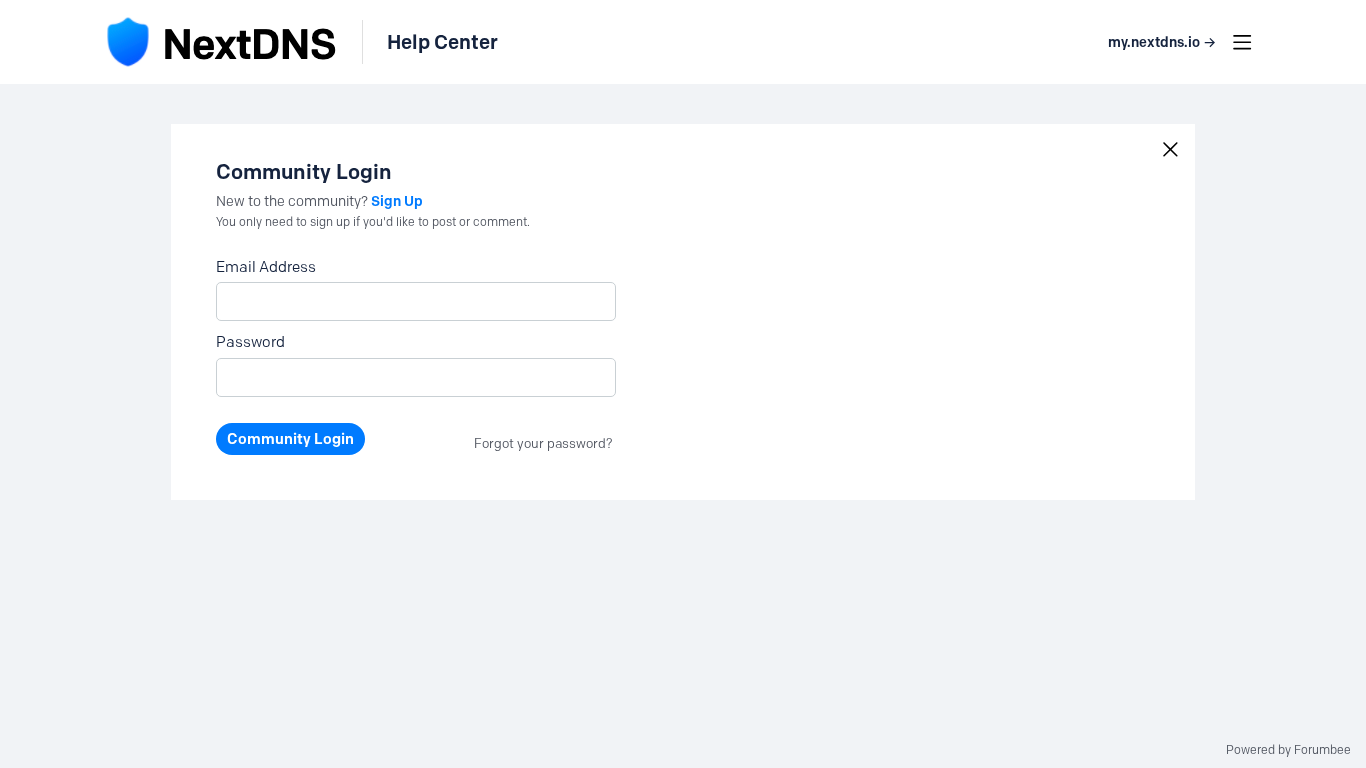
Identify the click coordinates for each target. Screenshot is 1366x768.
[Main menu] (1242, 42)
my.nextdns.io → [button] (1162, 42)
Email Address (266, 267)
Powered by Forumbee (1288, 750)
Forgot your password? (543, 443)
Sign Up (397, 201)
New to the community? (293, 201)
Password (250, 342)
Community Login (290, 439)
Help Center (442, 42)
